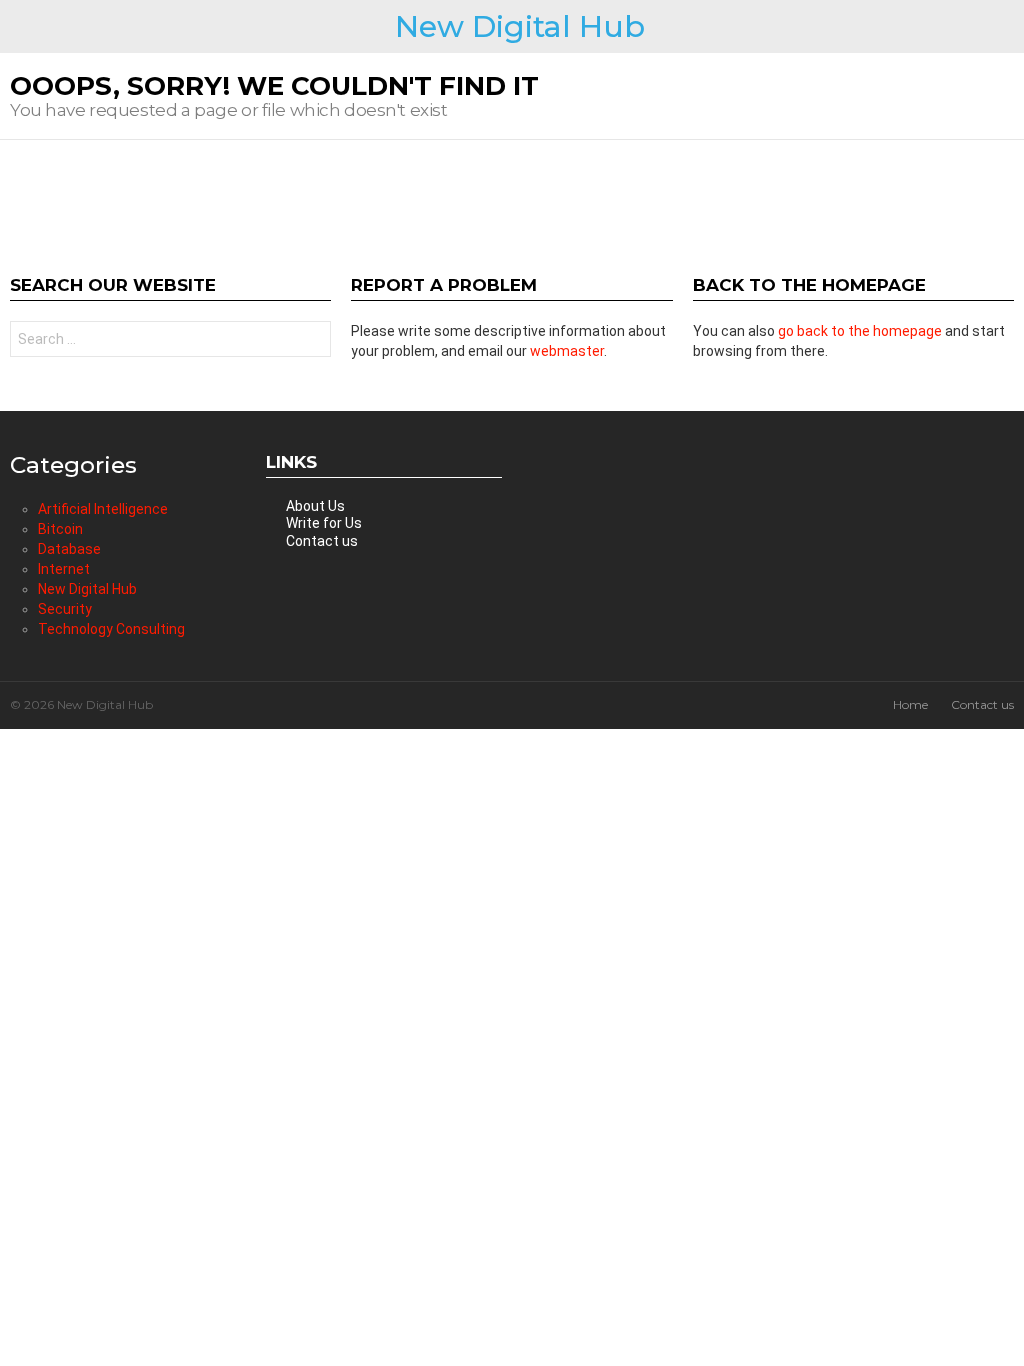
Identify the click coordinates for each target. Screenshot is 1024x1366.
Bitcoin (60, 529)
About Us (315, 506)
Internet (64, 569)
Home (910, 704)
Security (65, 609)
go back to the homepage (860, 331)
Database (69, 549)
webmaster (567, 351)
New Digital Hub (520, 26)
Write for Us (324, 523)
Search (311, 341)
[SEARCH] (1006, 27)
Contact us (322, 541)
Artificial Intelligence (103, 509)
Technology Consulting (111, 629)
